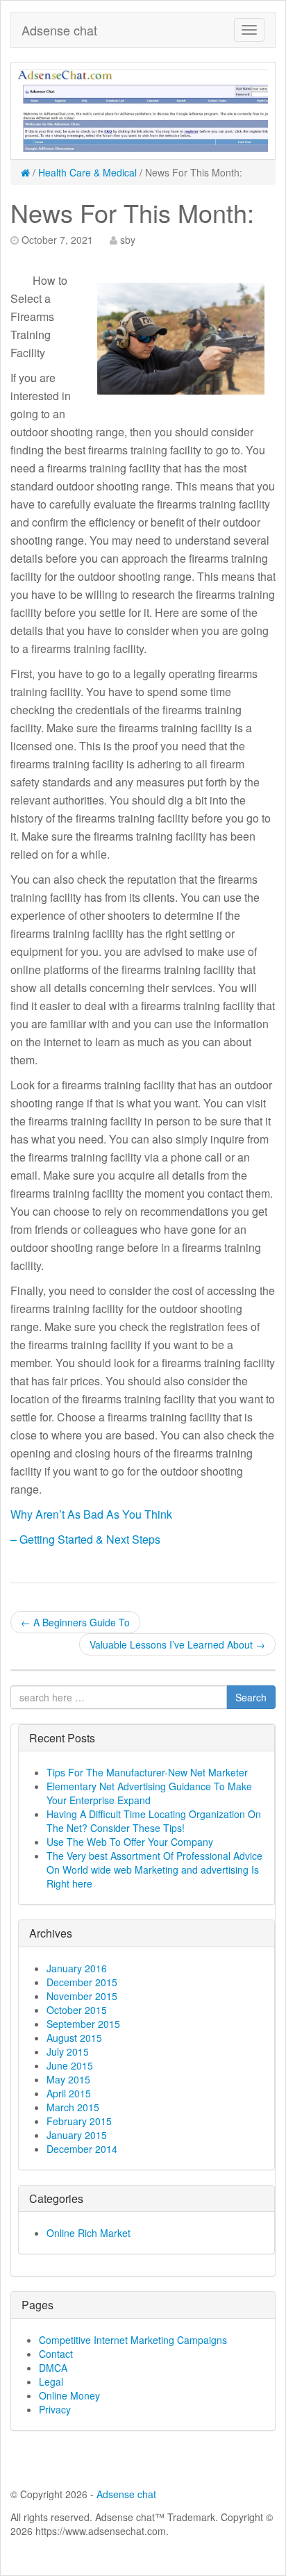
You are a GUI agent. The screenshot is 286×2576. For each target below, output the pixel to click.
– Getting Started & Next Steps (85, 1539)
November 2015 (82, 1996)
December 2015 (82, 1982)
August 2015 (74, 2038)
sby (128, 240)
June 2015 (70, 2065)
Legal (51, 2381)
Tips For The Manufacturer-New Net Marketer (147, 1772)
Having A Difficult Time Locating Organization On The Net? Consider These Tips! (154, 1821)
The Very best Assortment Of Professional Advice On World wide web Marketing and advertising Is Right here (154, 1869)
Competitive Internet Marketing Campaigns (133, 2340)
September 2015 (83, 2024)
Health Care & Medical (87, 172)
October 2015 (77, 2010)
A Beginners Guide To (75, 1622)
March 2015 (73, 2107)
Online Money (69, 2395)
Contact (56, 2354)
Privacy (55, 2409)
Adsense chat (59, 30)
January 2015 (77, 2135)
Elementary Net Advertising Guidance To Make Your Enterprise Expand (149, 1793)
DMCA (53, 2368)
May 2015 (68, 2079)
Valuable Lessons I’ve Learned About (177, 1644)
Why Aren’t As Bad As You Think (91, 1514)
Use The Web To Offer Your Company (130, 1842)
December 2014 (82, 2149)
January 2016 (77, 1968)
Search (251, 1697)
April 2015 (69, 2093)
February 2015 (79, 2121)
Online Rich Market (89, 2233)
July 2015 (68, 2051)
